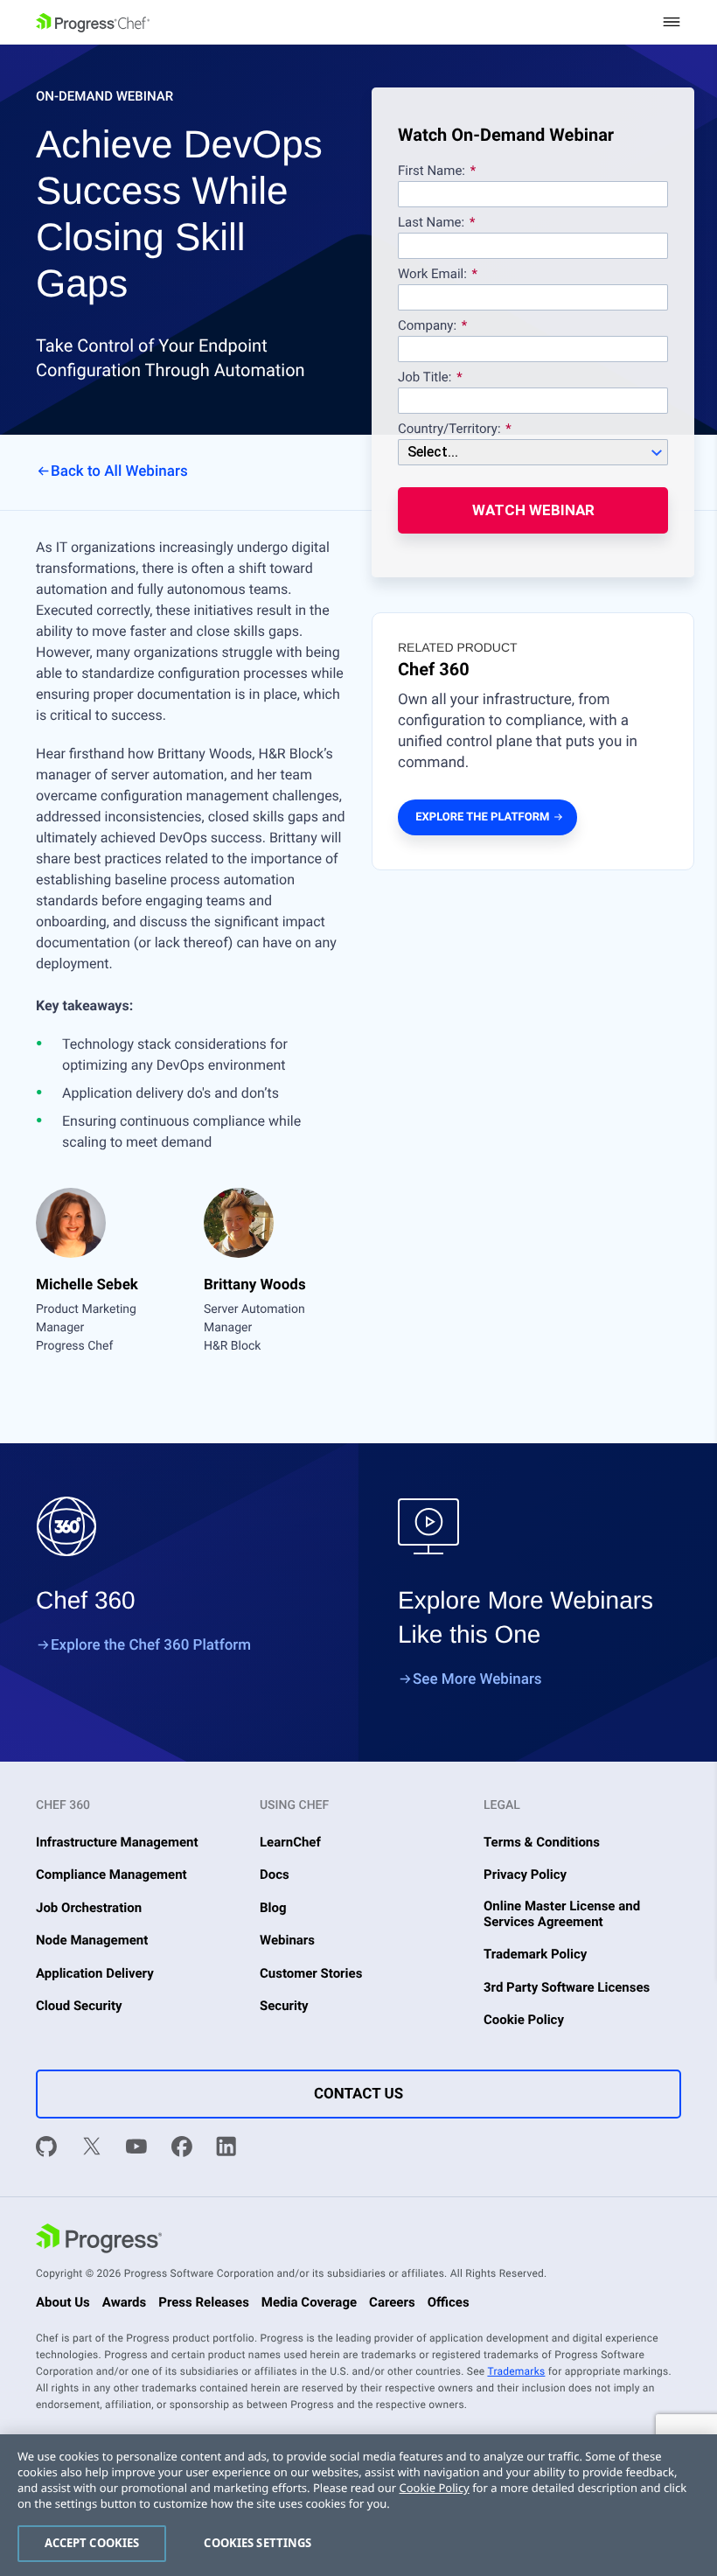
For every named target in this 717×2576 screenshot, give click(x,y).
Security (284, 2006)
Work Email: (434, 275)
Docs (275, 1874)
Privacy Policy (525, 1874)
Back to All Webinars (119, 471)
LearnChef (290, 1842)
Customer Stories (311, 1973)
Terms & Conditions (542, 1842)
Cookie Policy (524, 2020)
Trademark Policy (535, 1954)
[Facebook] (182, 2149)
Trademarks (516, 2371)
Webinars (287, 1940)
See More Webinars (477, 1679)
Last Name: (431, 223)
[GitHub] (46, 2149)
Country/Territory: (449, 429)
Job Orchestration (89, 1908)
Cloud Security (79, 2006)
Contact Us (358, 2094)
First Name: (432, 171)
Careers (392, 2302)
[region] (358, 2505)
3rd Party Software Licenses (567, 1987)
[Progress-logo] (99, 2240)
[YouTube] (136, 2149)
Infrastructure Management (117, 1842)
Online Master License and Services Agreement (562, 1914)
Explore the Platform (482, 817)
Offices (449, 2302)
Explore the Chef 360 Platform (151, 1645)
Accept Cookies (92, 2543)
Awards (124, 2302)
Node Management (92, 1940)
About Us (63, 2302)
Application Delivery (95, 1973)
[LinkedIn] (226, 2149)
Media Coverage (309, 2302)
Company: (427, 326)
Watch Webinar (533, 510)
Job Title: (425, 378)
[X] (92, 2149)
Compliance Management (111, 1874)
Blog (273, 1908)
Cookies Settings (258, 2543)
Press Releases (204, 2302)
